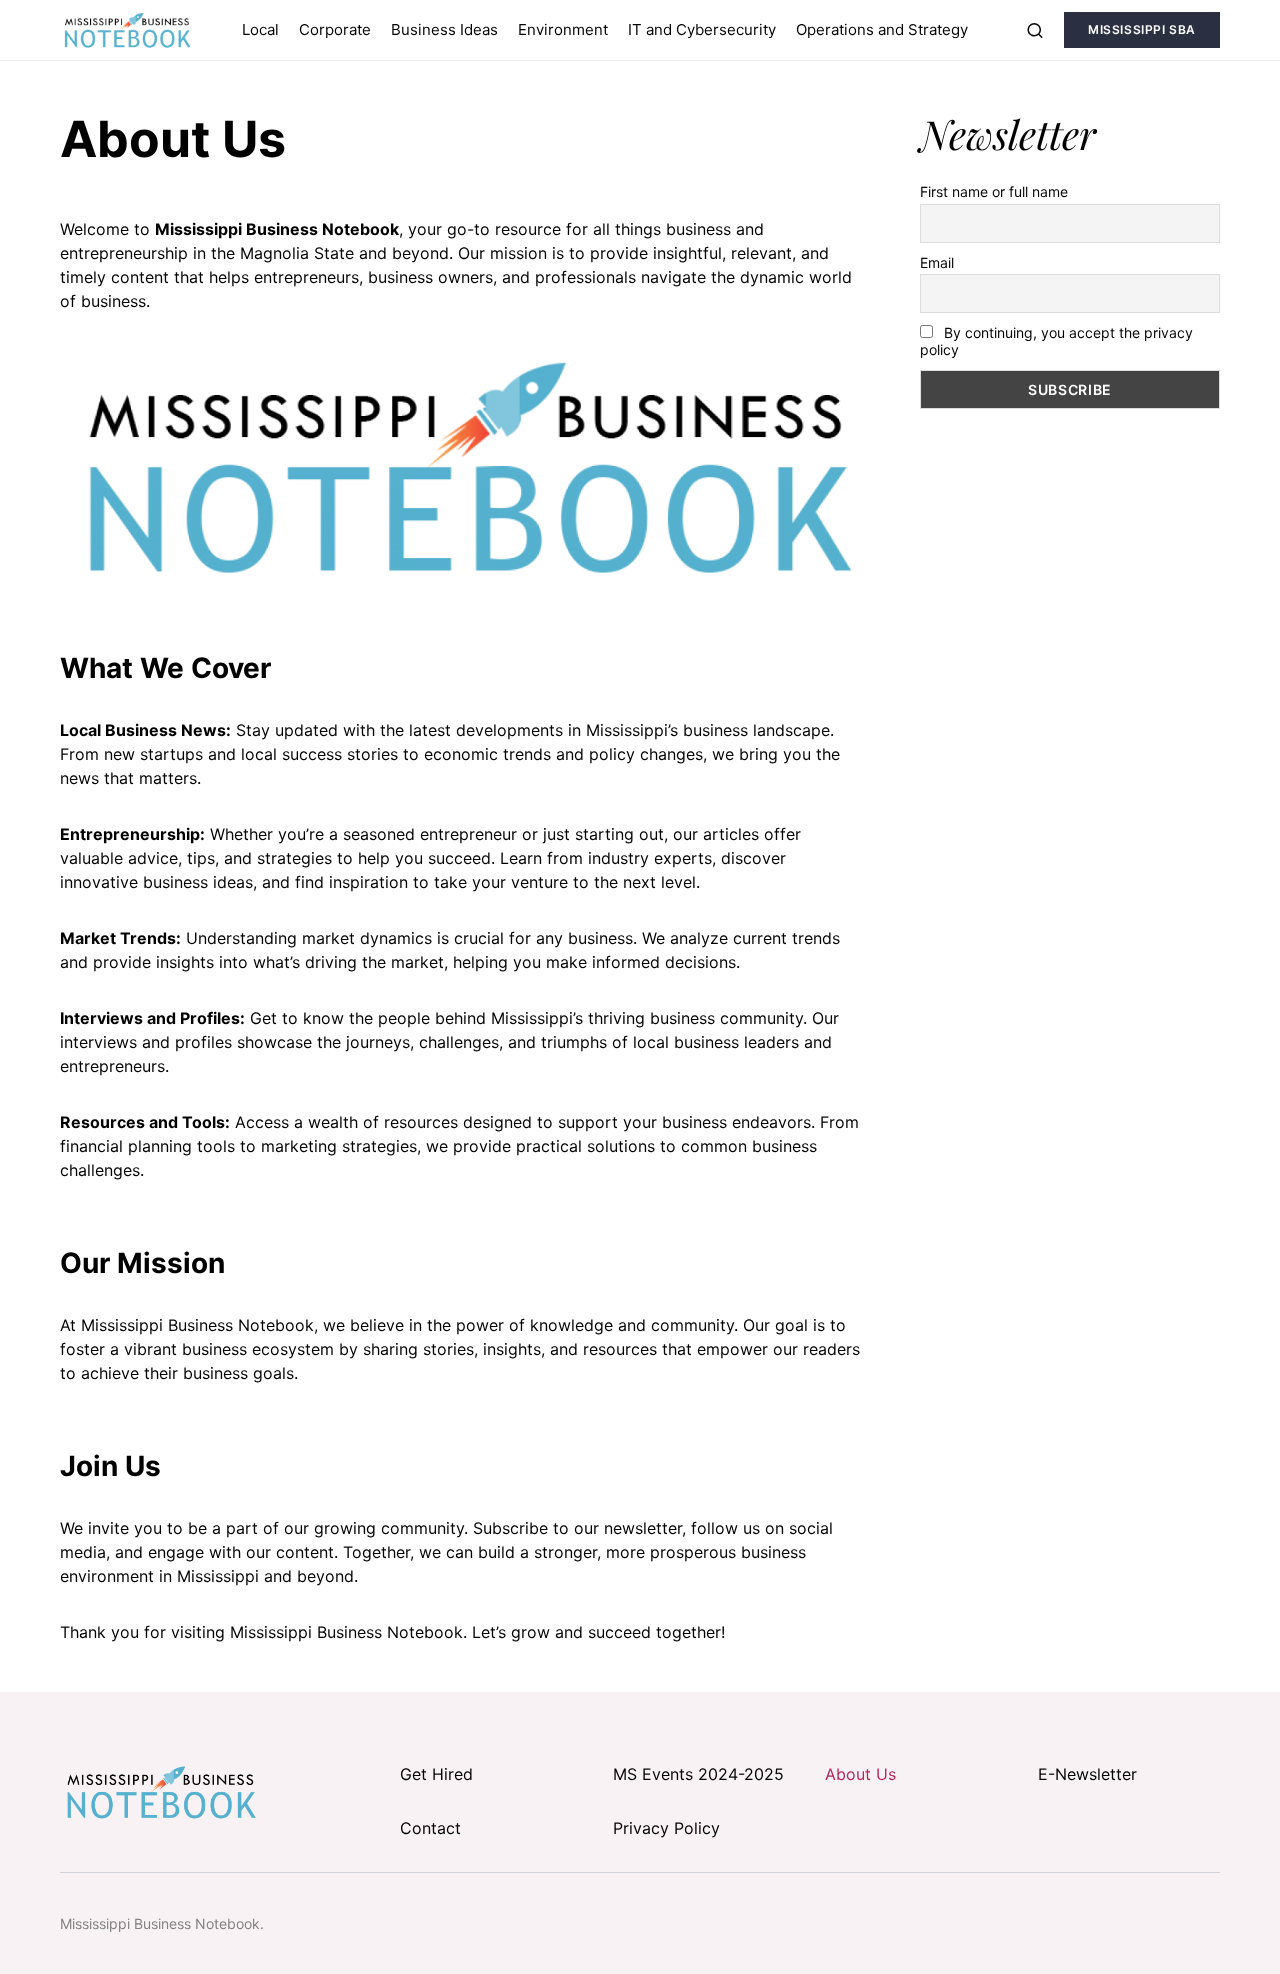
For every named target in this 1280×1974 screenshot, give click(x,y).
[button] (1035, 30)
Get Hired (436, 1774)
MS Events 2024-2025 (698, 1774)
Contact (430, 1828)
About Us (860, 1774)
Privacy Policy (666, 1828)
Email (937, 262)
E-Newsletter (1087, 1774)
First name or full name (994, 191)
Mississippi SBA (1142, 29)
